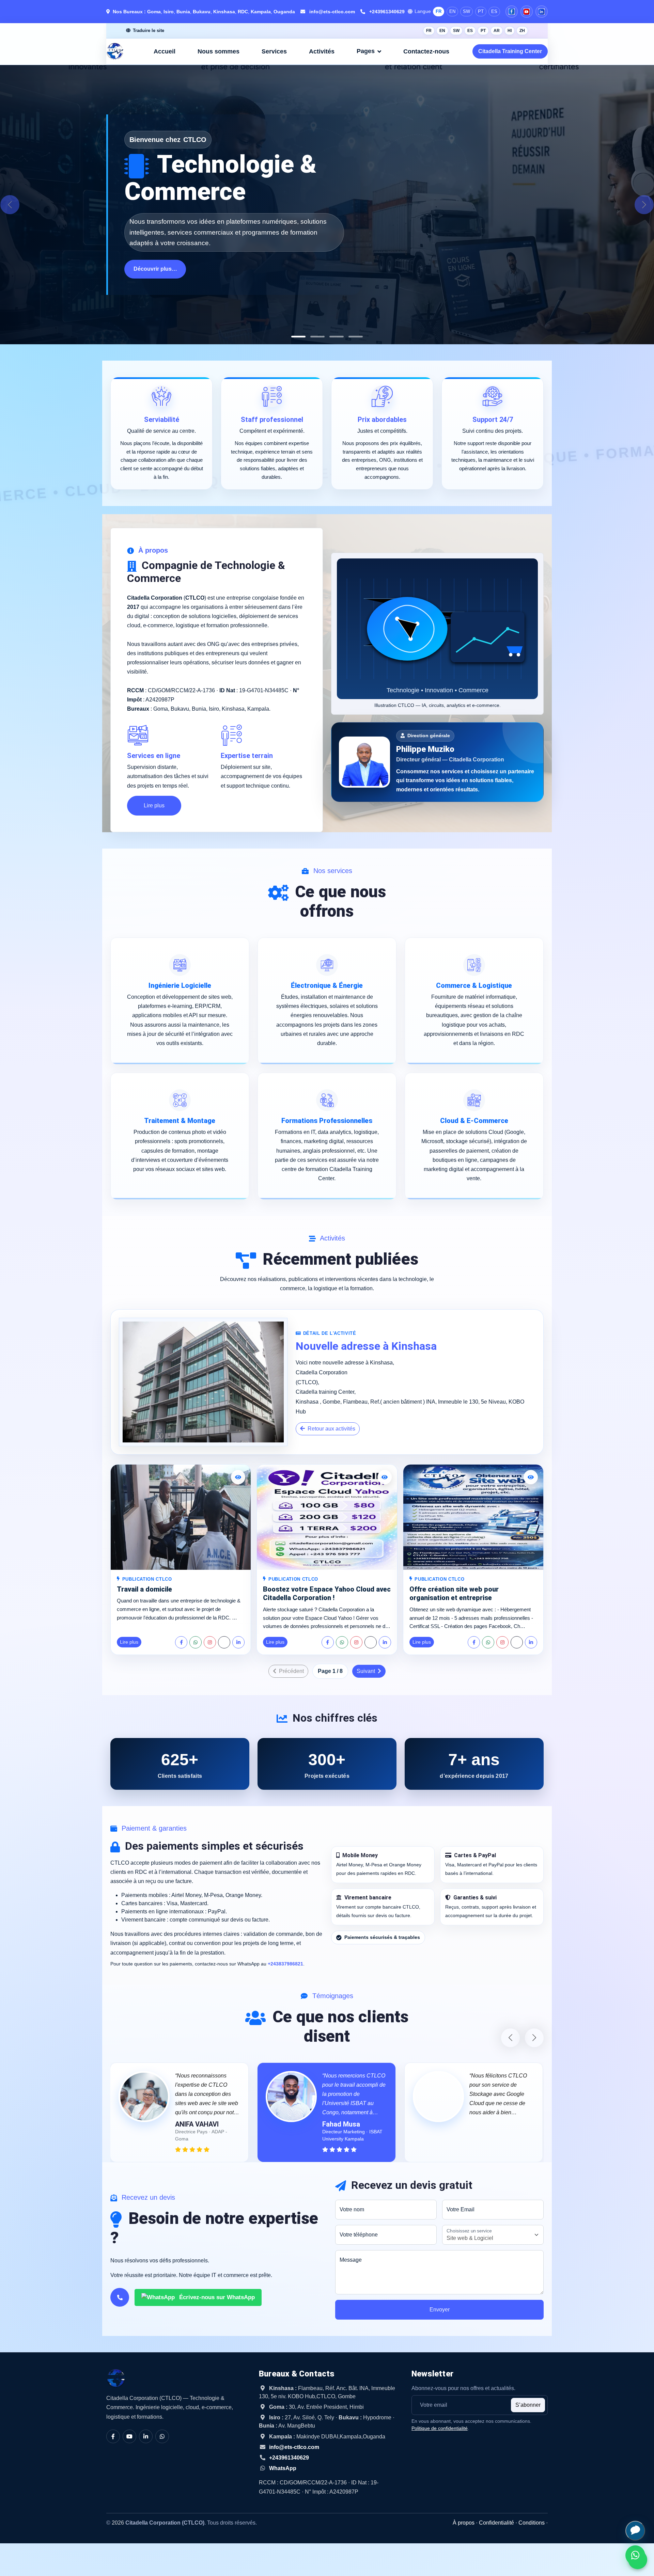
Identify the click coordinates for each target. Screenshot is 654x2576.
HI (510, 31)
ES (494, 11)
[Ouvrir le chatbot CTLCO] (635, 2531)
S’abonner (528, 2405)
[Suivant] (644, 205)
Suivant (367, 1671)
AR (497, 31)
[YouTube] (527, 12)
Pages (366, 51)
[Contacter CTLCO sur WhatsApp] (635, 2555)
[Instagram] (210, 1642)
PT (481, 11)
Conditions (532, 2523)
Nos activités (150, 276)
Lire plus (154, 805)
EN (452, 11)
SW (466, 11)
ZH (522, 31)
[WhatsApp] (196, 1642)
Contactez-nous (426, 51)
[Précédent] (10, 205)
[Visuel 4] (356, 337)
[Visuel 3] (337, 337)
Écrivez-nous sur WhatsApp (216, 2297)
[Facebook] (512, 12)
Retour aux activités (331, 1429)
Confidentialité (496, 2523)
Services (274, 51)
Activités (322, 51)
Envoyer (440, 2310)
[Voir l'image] (238, 1477)
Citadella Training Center (510, 51)
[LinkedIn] (542, 12)
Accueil (165, 51)
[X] (224, 1642)
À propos (464, 2523)
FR (439, 11)
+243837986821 (285, 1964)
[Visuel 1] (298, 337)
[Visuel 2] (317, 337)
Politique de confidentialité (440, 2428)
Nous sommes (219, 51)
